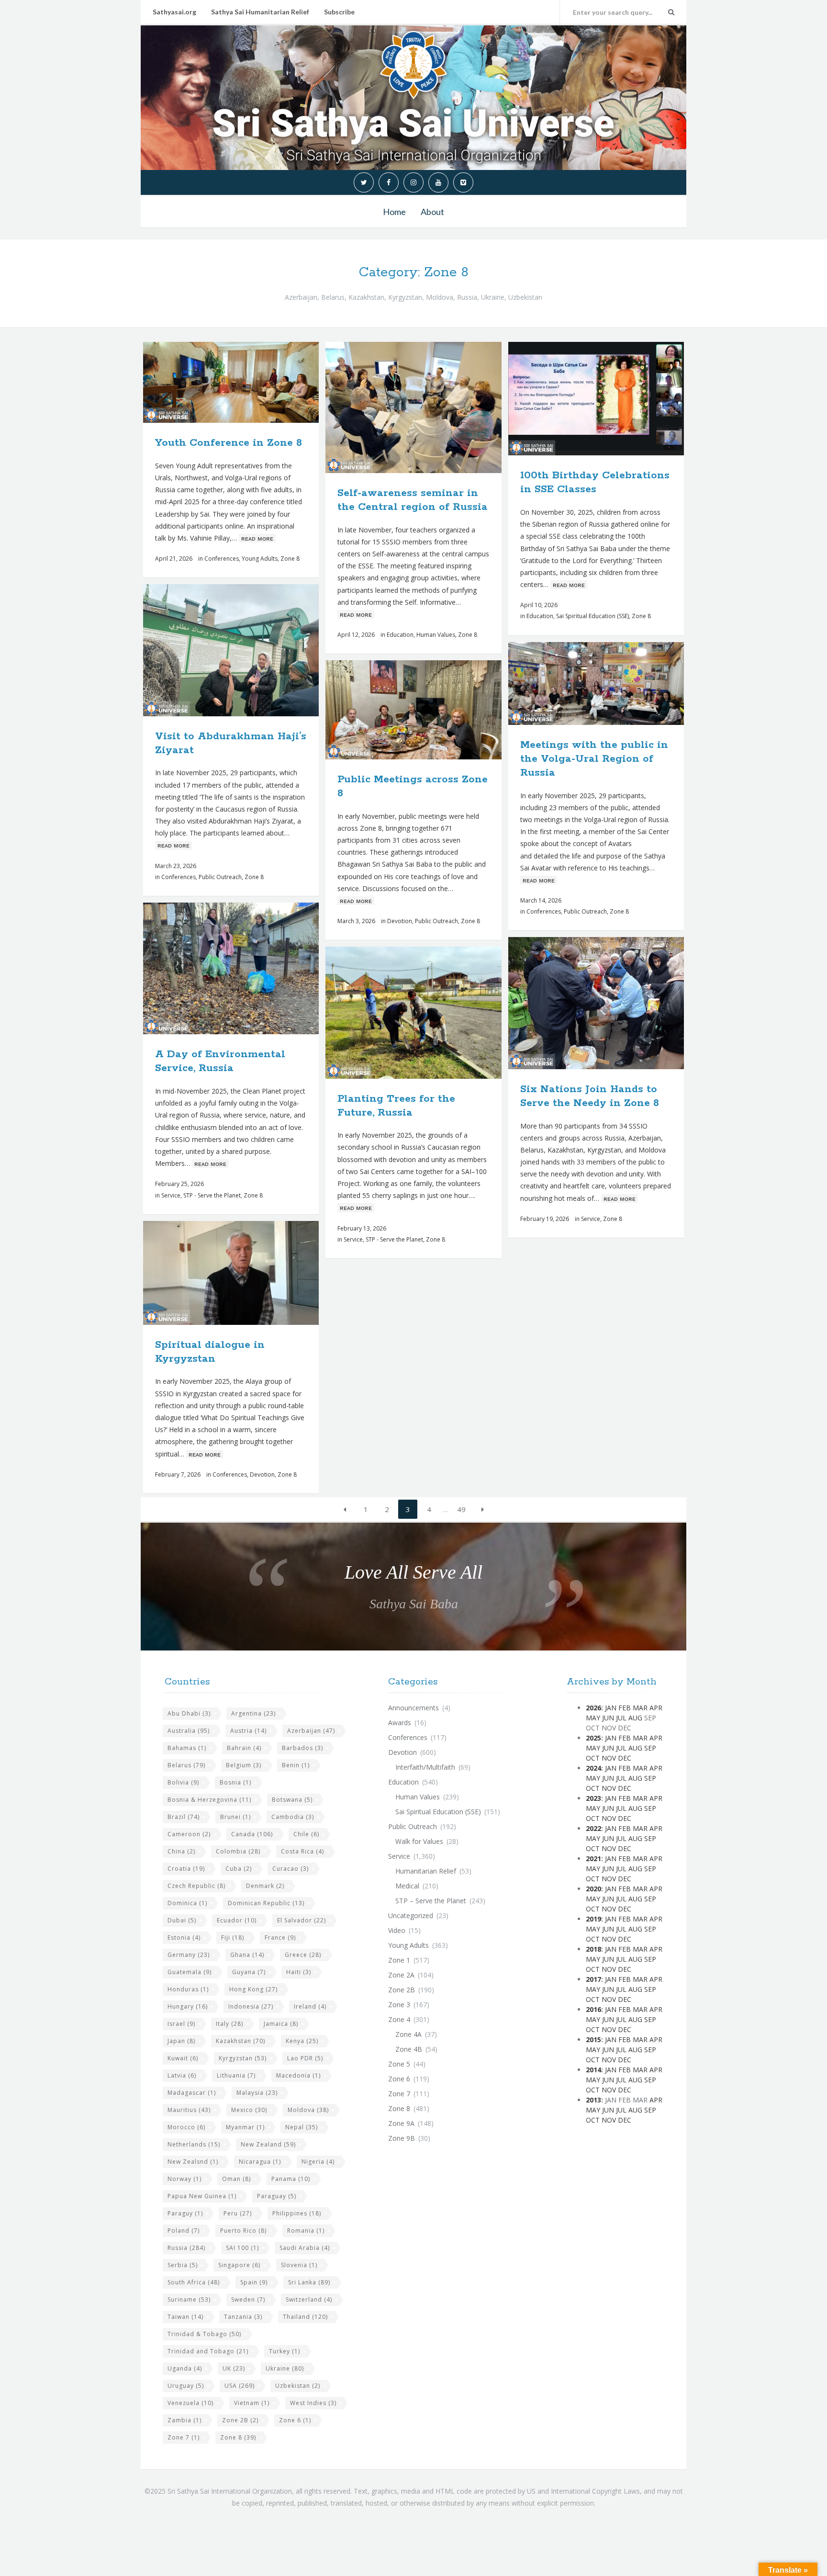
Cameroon (189, 1834)
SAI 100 (242, 2248)
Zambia (184, 2420)
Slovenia (299, 2265)
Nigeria (318, 2162)
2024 (593, 1768)
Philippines (297, 2213)
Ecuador (237, 1920)
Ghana (247, 1955)
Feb (625, 1708)
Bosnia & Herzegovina (209, 1800)
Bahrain (244, 1748)
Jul (621, 1718)
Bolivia (183, 1782)
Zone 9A (401, 2123)
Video (397, 1930)
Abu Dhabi (189, 1713)
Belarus (186, 1765)
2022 (593, 1828)
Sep (650, 1748)
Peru (238, 2213)
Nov (609, 1758)
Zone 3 (399, 2005)
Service (171, 1195)
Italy (229, 2024)
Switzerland (309, 2299)
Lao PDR (305, 2058)
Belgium (244, 1765)
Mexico (249, 2110)
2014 (593, 2070)
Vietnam (252, 2403)
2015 (593, 2039)
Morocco (186, 2127)
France (280, 1938)
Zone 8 (290, 559)
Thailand (305, 2317)
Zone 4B (409, 2049)
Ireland (310, 2006)
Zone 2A (401, 1975)
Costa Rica (302, 1851)
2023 (593, 1798)
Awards (400, 1723)
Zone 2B (240, 2420)
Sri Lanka (309, 2282)
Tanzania (243, 2317)
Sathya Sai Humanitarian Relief (260, 12)
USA (240, 2386)
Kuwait (183, 2058)
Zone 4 (399, 2019)
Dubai (182, 1920)
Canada (252, 1834)
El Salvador (302, 1920)
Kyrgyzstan (243, 2058)
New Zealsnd (193, 2162)
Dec (625, 1758)
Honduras (188, 1989)
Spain (254, 2282)
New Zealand (268, 2144)
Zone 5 (399, 2064)
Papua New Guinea (202, 2196)
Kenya (302, 2041)
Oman (236, 2179)
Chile (306, 1834)
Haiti (299, 1972)
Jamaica (281, 2024)
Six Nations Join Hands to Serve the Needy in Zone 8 (590, 1096)
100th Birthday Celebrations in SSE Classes (595, 482)
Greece (303, 1955)
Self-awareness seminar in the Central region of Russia (413, 500)
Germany (189, 1955)
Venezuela (190, 2403)
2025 (593, 1738)
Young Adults (260, 559)
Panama (291, 2179)
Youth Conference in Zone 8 (229, 443)
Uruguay (186, 2386)
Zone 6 (295, 2420)
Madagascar (192, 2093)
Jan (611, 1708)
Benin (296, 1765)
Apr (656, 1708)
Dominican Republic (266, 1903)
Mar (640, 1708)
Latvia (182, 2075)
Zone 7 (184, 2437)
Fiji (233, 1938)
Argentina (253, 1713)
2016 (593, 2009)
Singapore (239, 2265)
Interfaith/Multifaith (425, 1767)
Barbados (302, 1748)
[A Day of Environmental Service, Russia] (254, 969)
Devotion (400, 921)
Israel (181, 2024)
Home (394, 212)
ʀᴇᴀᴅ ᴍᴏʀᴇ (257, 538)
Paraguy (185, 2213)
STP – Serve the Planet (431, 1901)
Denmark (265, 1886)
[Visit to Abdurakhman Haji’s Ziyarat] (254, 650)
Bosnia (235, 1782)
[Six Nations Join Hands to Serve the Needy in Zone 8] (618, 1003)
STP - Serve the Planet (212, 1195)
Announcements (413, 1708)
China (181, 1851)
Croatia (186, 1869)
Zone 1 (399, 1960)
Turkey (285, 2351)
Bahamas (187, 1748)
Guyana (249, 1972)
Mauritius (189, 2110)
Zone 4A (408, 2034)
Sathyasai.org (174, 12)
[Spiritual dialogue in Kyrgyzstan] (254, 1273)
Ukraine (285, 2368)
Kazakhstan (240, 2041)
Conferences (222, 559)
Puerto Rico (243, 2231)
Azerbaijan (311, 1731)
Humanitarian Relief (426, 1871)
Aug (635, 1718)
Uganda (185, 2368)
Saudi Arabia (305, 2248)
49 (461, 1509)
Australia (189, 1731)
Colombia (238, 1851)
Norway (184, 2179)
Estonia (184, 1938)
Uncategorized (411, 1915)
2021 (593, 1859)
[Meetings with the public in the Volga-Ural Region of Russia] (618, 683)
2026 (593, 1708)
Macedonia (298, 2075)
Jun (608, 1718)
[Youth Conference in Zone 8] (254, 382)
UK (234, 2368)
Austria (248, 1731)
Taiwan (185, 2317)
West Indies (313, 2403)
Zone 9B (402, 2138)
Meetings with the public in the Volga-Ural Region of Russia (594, 759)
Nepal (302, 2127)
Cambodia (293, 1817)
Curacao (291, 1869)
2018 (593, 1949)
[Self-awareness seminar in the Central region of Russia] (436, 407)
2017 (593, 1979)
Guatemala (190, 1972)
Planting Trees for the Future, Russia (396, 1106)
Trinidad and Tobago (208, 2351)
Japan (181, 2041)
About (432, 212)
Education (400, 635)
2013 (593, 2100)
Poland (184, 2231)
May (593, 1718)
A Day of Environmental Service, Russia (220, 1061)
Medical (407, 1886)
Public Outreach (220, 877)
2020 (593, 1889)
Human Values (436, 635)
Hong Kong (253, 1989)
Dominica (187, 1903)
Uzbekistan (298, 2386)
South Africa (194, 2282)
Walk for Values (419, 1841)
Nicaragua (260, 2162)
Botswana (292, 1800)
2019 (593, 1919)
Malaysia (257, 2093)
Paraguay (277, 2196)
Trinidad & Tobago (204, 2334)
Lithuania (236, 2075)
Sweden (248, 2299)
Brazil (184, 1817)
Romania (306, 2231)
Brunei (235, 1817)
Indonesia (251, 2006)
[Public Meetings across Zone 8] (436, 710)
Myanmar (245, 2127)
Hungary (188, 2006)
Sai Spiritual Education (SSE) (592, 616)
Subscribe (339, 12)
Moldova (308, 2110)
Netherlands (194, 2144)
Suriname (189, 2299)
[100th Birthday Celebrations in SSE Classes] (618, 398)
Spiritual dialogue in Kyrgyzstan (210, 1352)
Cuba (239, 1869)
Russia (186, 2248)
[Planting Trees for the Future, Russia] (436, 1013)
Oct (593, 1758)
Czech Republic (196, 1886)
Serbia (183, 2265)
